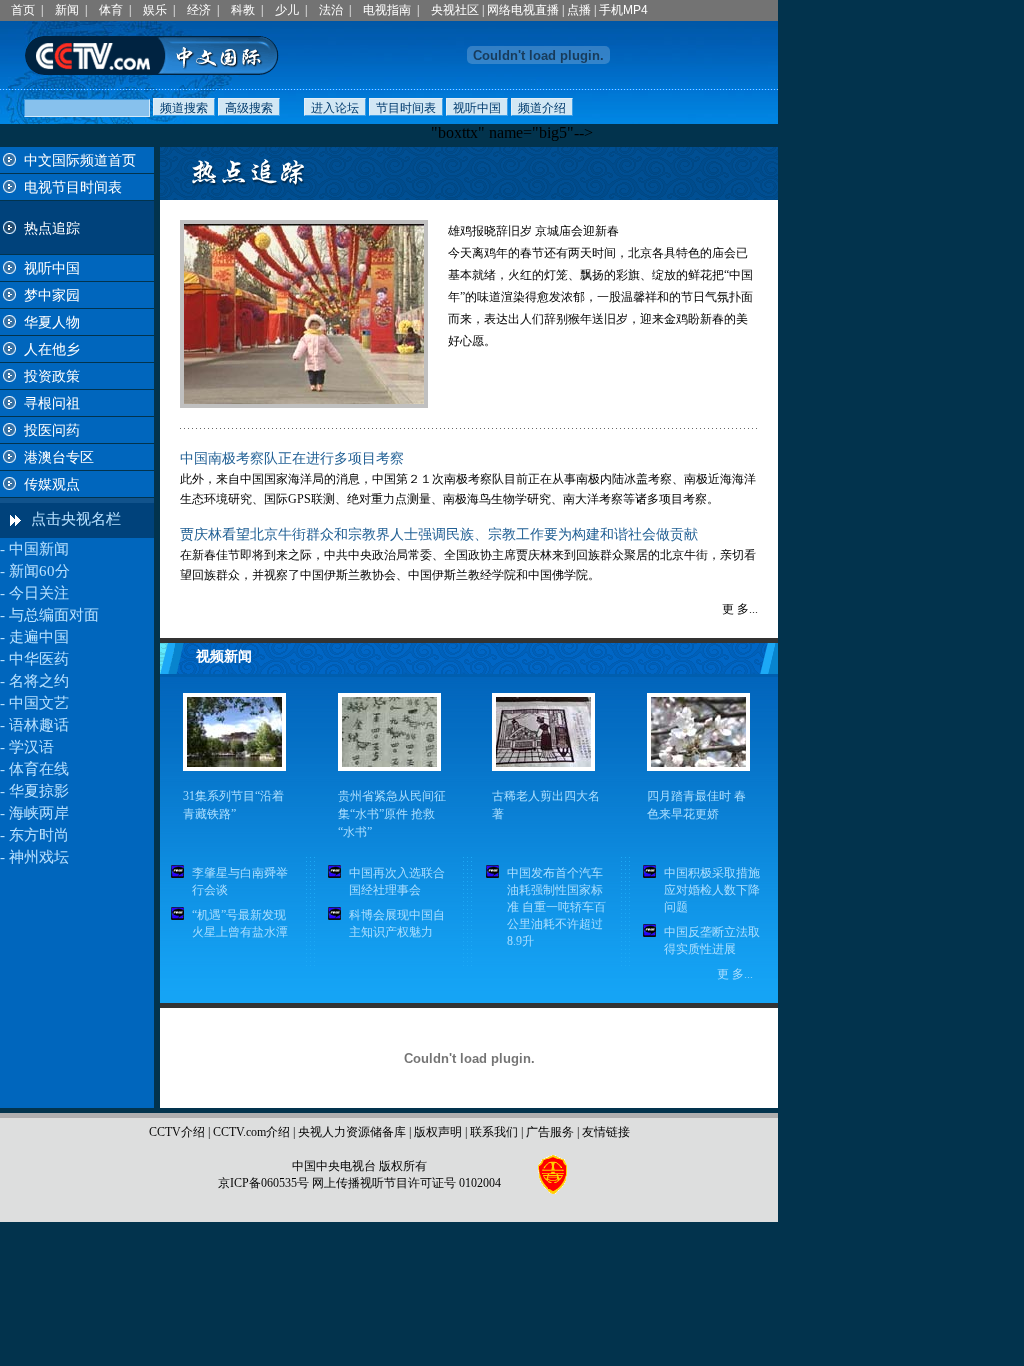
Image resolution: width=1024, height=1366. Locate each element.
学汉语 (31, 747)
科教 (243, 10)
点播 (579, 10)
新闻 (67, 10)
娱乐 (155, 10)
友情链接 (606, 1132)
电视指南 (387, 10)
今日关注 (39, 593)
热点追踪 (52, 228)
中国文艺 (39, 703)
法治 (331, 10)
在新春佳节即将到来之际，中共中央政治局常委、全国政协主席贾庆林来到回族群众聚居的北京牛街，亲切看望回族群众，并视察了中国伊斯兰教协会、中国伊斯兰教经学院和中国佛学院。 (468, 555)
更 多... (740, 609)
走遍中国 (39, 637)
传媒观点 (52, 484)
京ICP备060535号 (263, 1183)
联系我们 (494, 1132)
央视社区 (455, 10)
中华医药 (39, 659)
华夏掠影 (39, 791)
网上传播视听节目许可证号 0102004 (406, 1183)
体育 (111, 10)
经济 (199, 10)
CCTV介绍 (177, 1132)
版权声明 (438, 1132)
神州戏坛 (39, 857)
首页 (23, 10)
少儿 (287, 10)
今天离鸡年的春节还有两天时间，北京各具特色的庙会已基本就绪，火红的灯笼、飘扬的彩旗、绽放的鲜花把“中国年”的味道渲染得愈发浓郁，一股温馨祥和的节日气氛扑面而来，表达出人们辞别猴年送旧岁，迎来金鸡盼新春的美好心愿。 (600, 297)
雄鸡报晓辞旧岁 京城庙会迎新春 (533, 231)
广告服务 (550, 1132)
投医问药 (52, 430)
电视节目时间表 (73, 187)
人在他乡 (52, 349)
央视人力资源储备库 (352, 1132)
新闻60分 (39, 571)
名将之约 (39, 681)
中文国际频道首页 (80, 160)
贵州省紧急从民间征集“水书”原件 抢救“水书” (392, 814)
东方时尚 (39, 835)
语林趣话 (39, 725)
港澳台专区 (59, 457)
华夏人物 (52, 322)
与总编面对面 (54, 615)
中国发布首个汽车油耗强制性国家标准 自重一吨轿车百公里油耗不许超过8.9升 (556, 907)
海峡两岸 (39, 813)
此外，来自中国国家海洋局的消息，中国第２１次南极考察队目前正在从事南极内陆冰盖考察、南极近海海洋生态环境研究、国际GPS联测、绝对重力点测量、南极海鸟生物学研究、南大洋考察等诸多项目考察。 (468, 479)
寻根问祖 (52, 403)
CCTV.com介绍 (251, 1132)
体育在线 (39, 769)
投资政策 (52, 376)
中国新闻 (39, 549)
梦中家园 (52, 295)
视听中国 (52, 268)
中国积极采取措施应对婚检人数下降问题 (712, 890)
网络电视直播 (523, 10)
